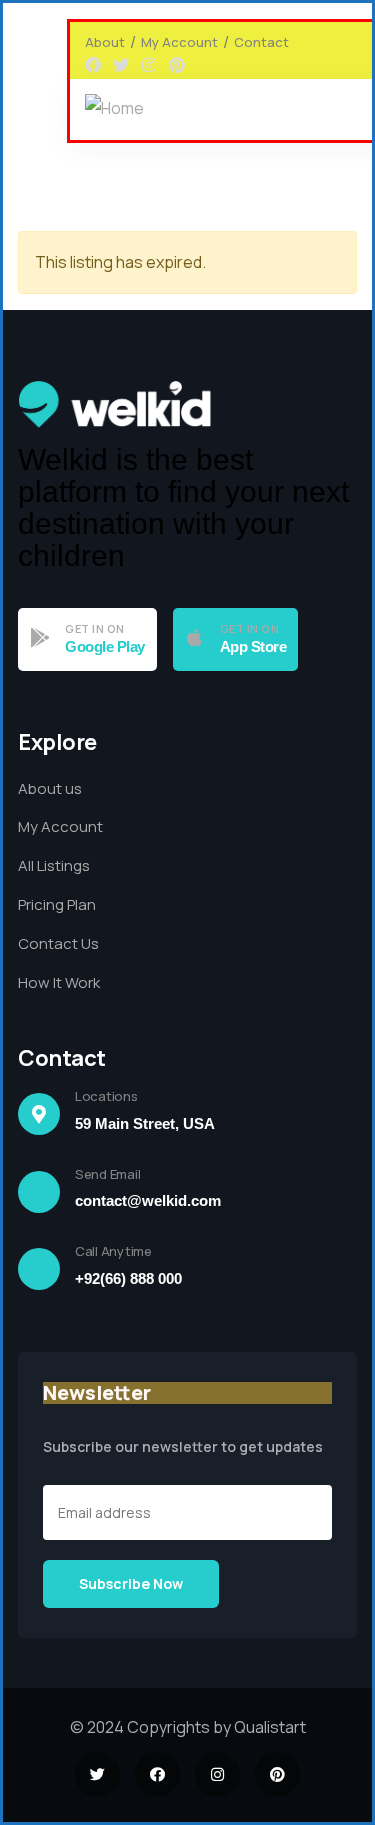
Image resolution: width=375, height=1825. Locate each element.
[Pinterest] (177, 65)
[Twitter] (121, 65)
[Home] (114, 108)
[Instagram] (149, 65)
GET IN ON (95, 628)
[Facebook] (93, 65)
